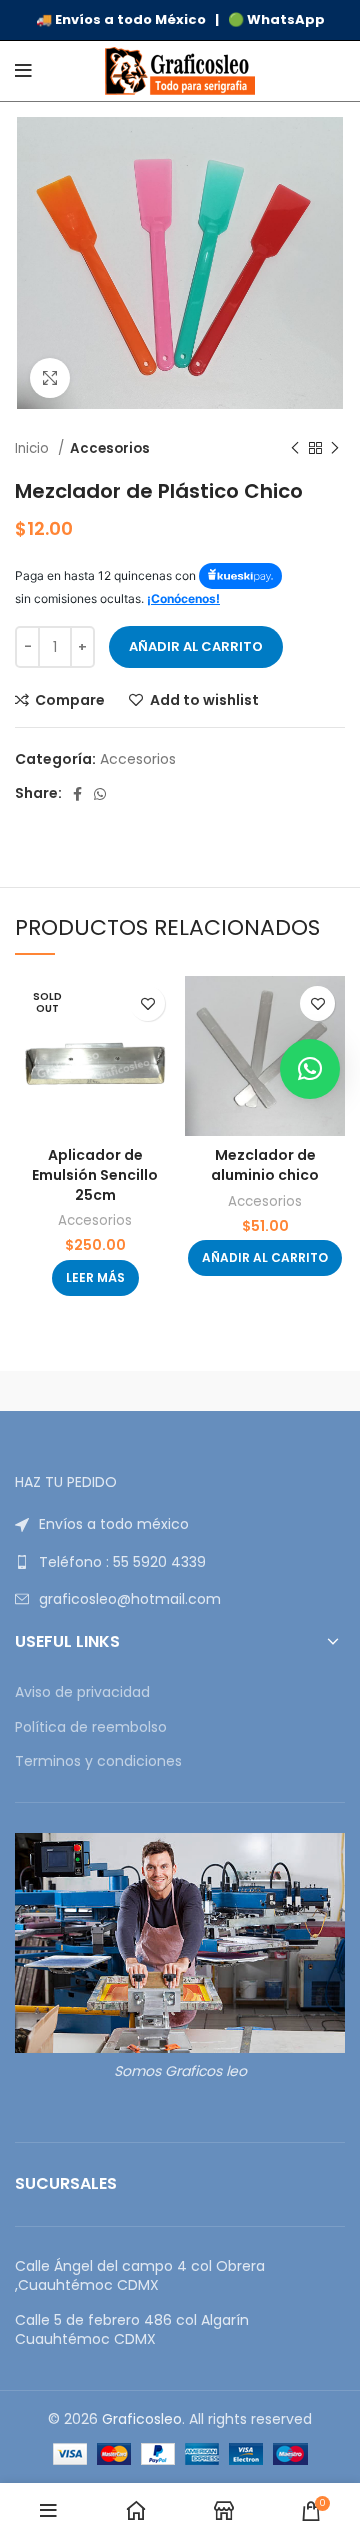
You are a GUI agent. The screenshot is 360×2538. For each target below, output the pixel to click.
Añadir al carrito (196, 646)
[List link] (180, 1524)
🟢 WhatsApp (276, 19)
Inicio (34, 448)
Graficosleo (142, 2419)
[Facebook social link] (77, 794)
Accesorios (110, 448)
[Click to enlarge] (50, 378)
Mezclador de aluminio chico (265, 1165)
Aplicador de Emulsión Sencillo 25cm (95, 1174)
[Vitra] (97, 1391)
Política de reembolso (91, 1727)
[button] (265, 1258)
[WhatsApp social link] (100, 794)
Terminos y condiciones (98, 1761)
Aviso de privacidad (82, 1692)
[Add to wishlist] (147, 1003)
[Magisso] (262, 1391)
